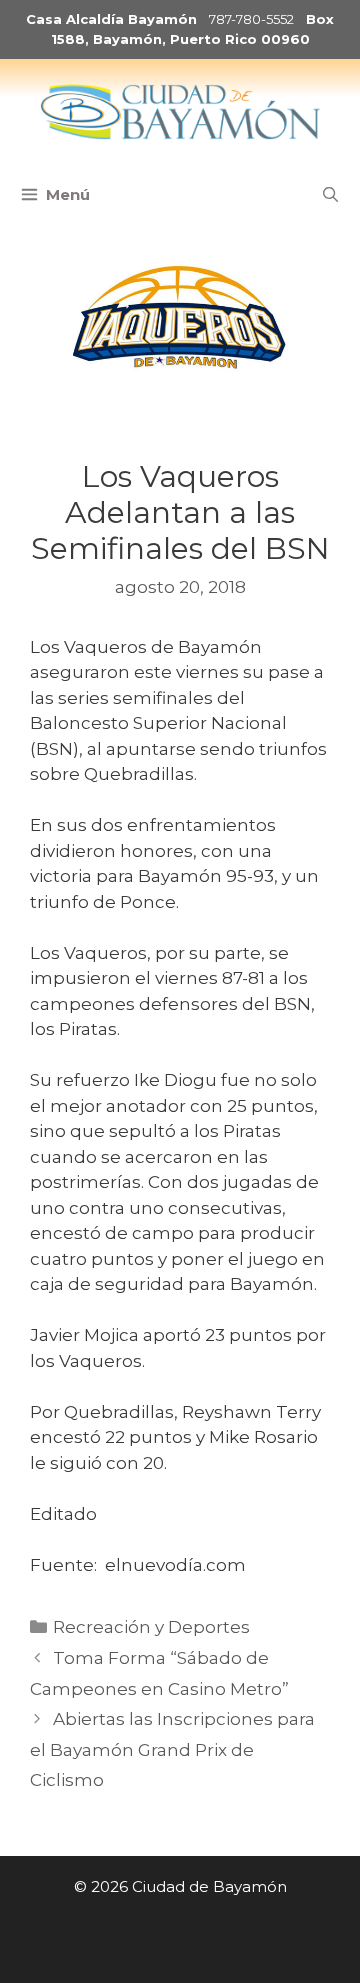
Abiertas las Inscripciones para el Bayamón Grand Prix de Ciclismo (172, 1749)
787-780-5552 (251, 19)
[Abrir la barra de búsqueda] (330, 195)
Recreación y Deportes (151, 1627)
